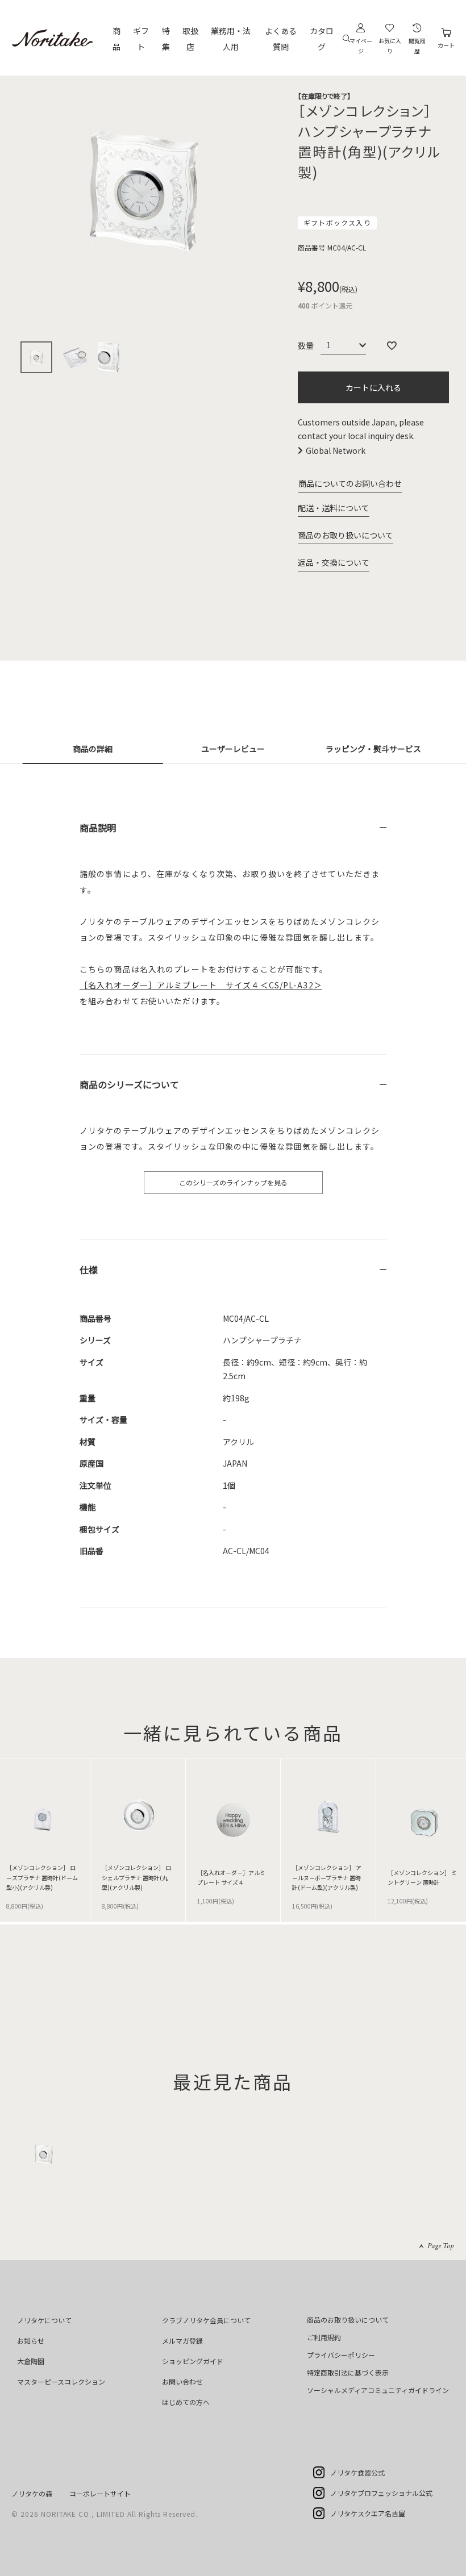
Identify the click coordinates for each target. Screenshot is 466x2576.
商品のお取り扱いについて (346, 535)
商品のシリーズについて (129, 1084)
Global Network (336, 450)
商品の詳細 (93, 749)
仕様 (89, 1270)
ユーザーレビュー (233, 749)
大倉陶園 (31, 2361)
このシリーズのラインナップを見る (233, 1182)
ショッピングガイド (193, 2361)
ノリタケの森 (32, 2493)
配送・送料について (334, 508)
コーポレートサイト (100, 2493)
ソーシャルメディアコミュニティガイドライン (378, 2390)
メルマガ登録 (182, 2341)
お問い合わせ (182, 2381)
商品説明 (98, 828)
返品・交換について (334, 562)
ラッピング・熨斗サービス (373, 749)
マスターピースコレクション (61, 2381)
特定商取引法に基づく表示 (348, 2372)
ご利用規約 (324, 2337)
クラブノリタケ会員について (206, 2320)
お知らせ (31, 2341)
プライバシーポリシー (341, 2355)
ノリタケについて (44, 2320)
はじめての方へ (186, 2402)
